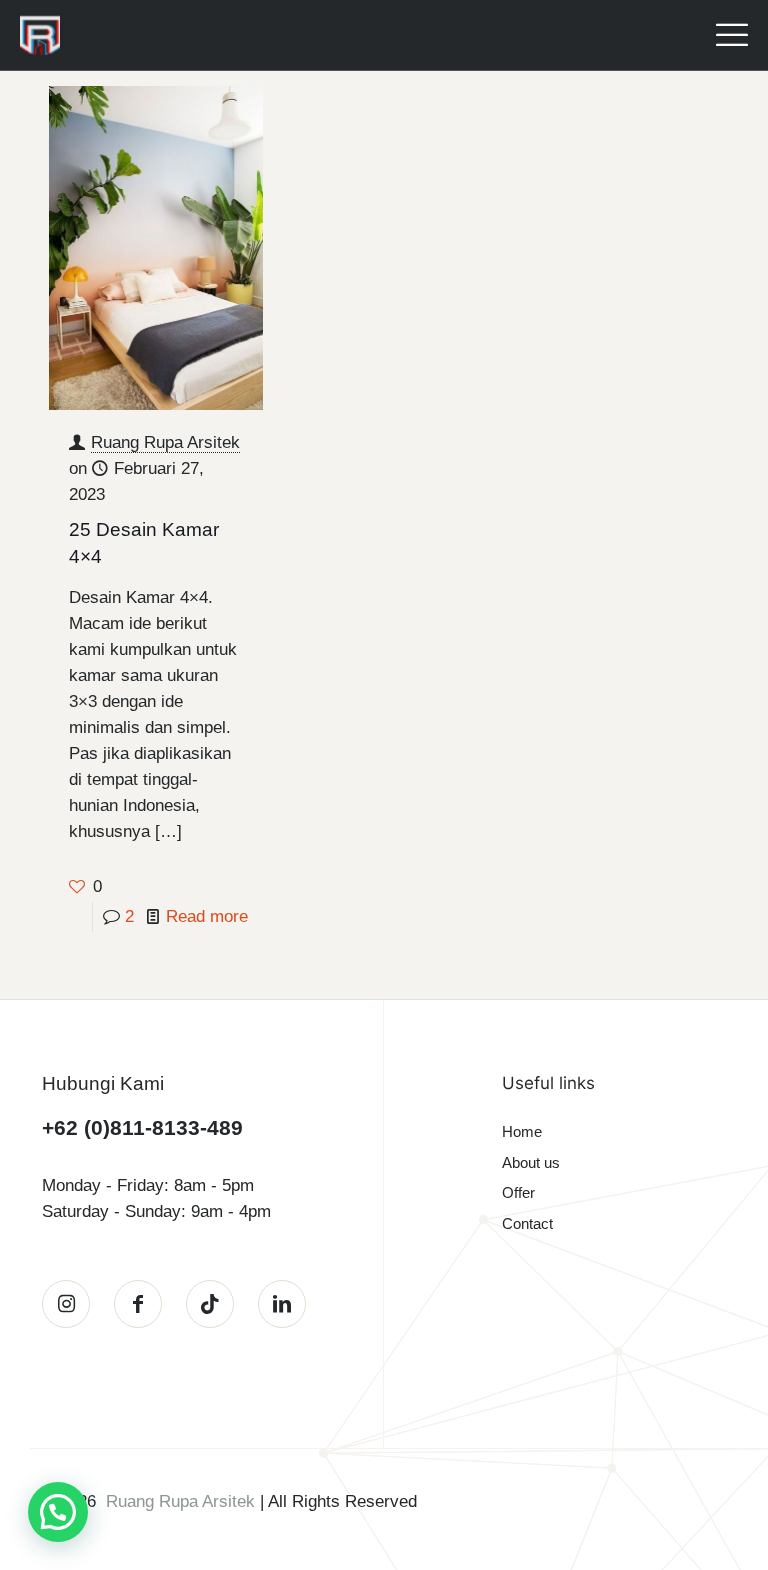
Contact (527, 1223)
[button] (58, 1512)
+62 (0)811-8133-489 (142, 1127)
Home (522, 1131)
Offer (518, 1192)
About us (531, 1162)
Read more (207, 916)
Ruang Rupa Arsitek (165, 442)
